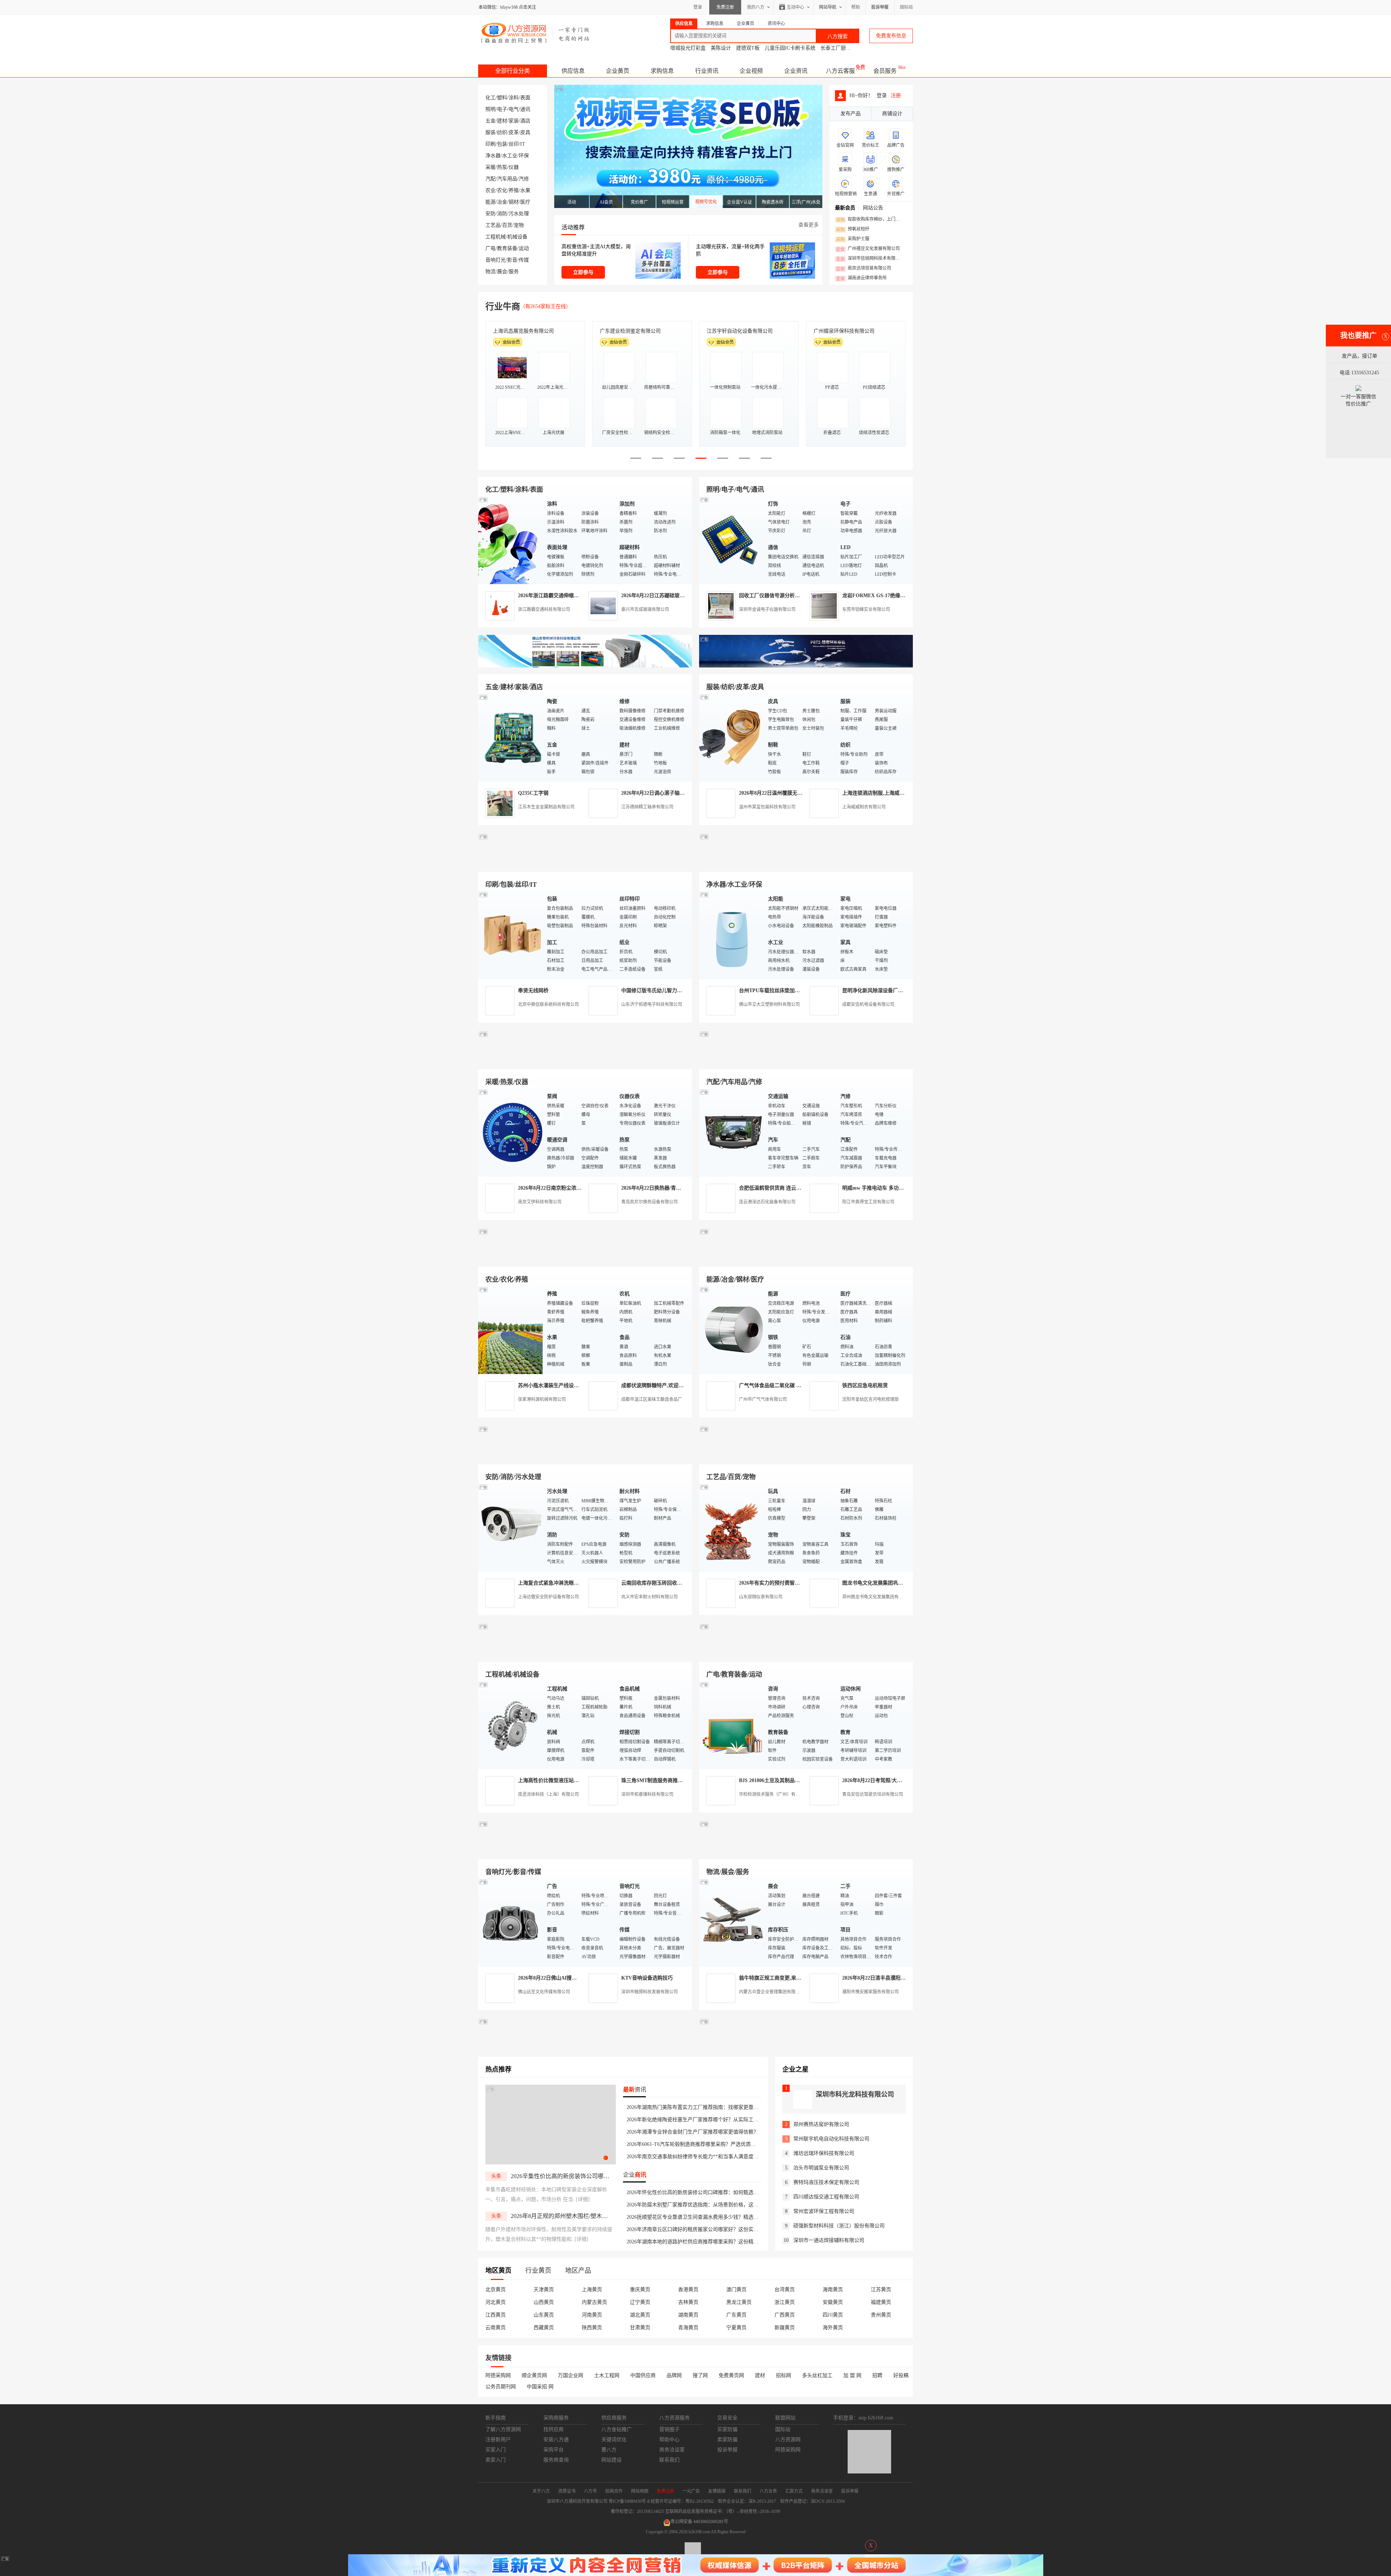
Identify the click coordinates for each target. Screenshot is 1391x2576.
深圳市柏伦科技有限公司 (735, 331)
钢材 (514, 202)
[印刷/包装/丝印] (511, 935)
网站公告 (873, 208)
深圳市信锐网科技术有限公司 (870, 259)
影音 (512, 260)
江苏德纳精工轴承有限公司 (647, 807)
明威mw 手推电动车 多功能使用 (878, 1188)
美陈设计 (721, 48)
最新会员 (845, 208)
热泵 (502, 167)
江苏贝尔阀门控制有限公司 (523, 331)
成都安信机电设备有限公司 (868, 1004)
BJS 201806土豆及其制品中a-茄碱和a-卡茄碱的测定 (797, 1780)
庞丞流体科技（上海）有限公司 (548, 1794)
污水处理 (519, 214)
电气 (514, 109)
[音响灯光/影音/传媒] (511, 1922)
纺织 (502, 132)
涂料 (514, 98)
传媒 (524, 260)
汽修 (524, 179)
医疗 (525, 202)
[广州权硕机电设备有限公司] (806, 666)
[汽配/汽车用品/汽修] (732, 1132)
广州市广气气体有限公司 (763, 1399)
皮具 (525, 132)
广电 (490, 248)
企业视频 (751, 71)
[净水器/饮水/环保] (732, 935)
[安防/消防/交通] (511, 1527)
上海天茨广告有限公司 (839, 331)
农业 (490, 190)
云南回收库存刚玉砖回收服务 (654, 1583)
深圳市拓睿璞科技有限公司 (647, 1794)
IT (523, 144)
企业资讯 (796, 71)
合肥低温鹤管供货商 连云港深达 (775, 1188)
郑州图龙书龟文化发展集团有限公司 (877, 1597)
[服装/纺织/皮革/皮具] (732, 737)
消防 (502, 214)
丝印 (514, 144)
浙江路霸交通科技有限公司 (544, 609)
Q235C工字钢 (533, 793)
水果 (525, 190)
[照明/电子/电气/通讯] (732, 540)
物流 (490, 272)
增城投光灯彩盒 (688, 48)
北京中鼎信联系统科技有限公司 (548, 1004)
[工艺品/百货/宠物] (732, 1527)
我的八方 (756, 7)
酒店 (525, 121)
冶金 (502, 202)
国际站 (906, 7)
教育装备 (507, 248)
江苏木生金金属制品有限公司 (546, 807)
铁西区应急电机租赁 (865, 1385)
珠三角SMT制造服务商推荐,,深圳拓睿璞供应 (671, 1780)
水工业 (510, 156)
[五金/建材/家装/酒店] (511, 737)
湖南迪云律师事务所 (861, 278)
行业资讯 (707, 71)
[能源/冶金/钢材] (732, 1330)
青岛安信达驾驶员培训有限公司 (873, 1794)
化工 (490, 98)
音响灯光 (496, 260)
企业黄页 (618, 71)
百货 (507, 225)
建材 (502, 121)
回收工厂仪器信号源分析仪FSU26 (777, 596)
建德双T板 (748, 48)
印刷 (490, 144)
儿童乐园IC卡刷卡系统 (790, 48)
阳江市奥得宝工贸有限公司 (868, 1202)
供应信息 (573, 71)
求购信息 (662, 71)
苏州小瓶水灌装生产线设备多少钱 (556, 1385)
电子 (502, 109)
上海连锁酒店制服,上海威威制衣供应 (884, 793)
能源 (490, 202)
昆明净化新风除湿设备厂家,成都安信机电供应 (894, 991)
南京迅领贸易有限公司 (864, 269)
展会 (502, 272)
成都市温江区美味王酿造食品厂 (652, 1399)
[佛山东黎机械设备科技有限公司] (585, 666)
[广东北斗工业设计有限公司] (585, 863)
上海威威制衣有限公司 (864, 807)
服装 (490, 132)
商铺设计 (892, 114)
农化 (502, 190)
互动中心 (795, 7)
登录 (698, 7)
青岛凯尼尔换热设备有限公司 (649, 1202)
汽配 (490, 179)
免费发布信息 (891, 36)
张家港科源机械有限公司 (542, 1399)
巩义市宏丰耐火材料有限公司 (649, 1597)
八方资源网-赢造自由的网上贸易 (536, 33)
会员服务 (885, 71)
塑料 (502, 98)
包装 (502, 144)
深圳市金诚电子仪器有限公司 (767, 609)
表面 (525, 98)
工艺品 (493, 225)
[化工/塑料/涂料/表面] (511, 540)
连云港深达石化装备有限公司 (767, 1202)
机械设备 (517, 237)
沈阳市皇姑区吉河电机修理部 (870, 1399)
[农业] (511, 1330)
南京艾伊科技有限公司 (540, 1202)
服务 (514, 272)
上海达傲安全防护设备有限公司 (548, 1597)
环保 (524, 156)
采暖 (490, 167)
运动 (524, 248)
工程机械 (496, 237)
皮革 (514, 132)
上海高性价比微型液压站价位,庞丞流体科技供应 (572, 1780)
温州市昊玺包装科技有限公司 (767, 807)
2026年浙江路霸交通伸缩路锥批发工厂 (561, 596)
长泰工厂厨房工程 (841, 48)
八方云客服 (840, 71)
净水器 (493, 156)
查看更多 (809, 225)
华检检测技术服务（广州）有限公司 (774, 1794)
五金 (490, 121)
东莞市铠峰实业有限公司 (866, 609)
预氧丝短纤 (853, 229)
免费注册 (725, 7)
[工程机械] (511, 1725)
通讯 (525, 109)
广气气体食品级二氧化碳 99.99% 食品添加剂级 (792, 1385)
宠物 (519, 225)
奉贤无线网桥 (533, 991)
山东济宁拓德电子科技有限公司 (652, 1004)
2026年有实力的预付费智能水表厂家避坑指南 (790, 1583)
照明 (490, 109)
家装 (514, 121)
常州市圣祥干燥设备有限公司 (633, 331)
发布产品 (851, 114)
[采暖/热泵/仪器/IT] (511, 1132)
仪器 (514, 167)
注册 (896, 95)
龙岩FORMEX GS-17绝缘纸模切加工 (884, 596)
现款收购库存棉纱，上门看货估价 (870, 220)
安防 (490, 214)
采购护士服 (853, 239)
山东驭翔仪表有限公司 (761, 1597)
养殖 (514, 190)
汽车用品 (507, 179)
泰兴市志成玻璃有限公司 (645, 609)
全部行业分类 (513, 71)
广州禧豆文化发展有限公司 (868, 249)
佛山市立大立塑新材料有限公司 (769, 1004)
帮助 (856, 7)
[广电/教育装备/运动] (732, 1725)
